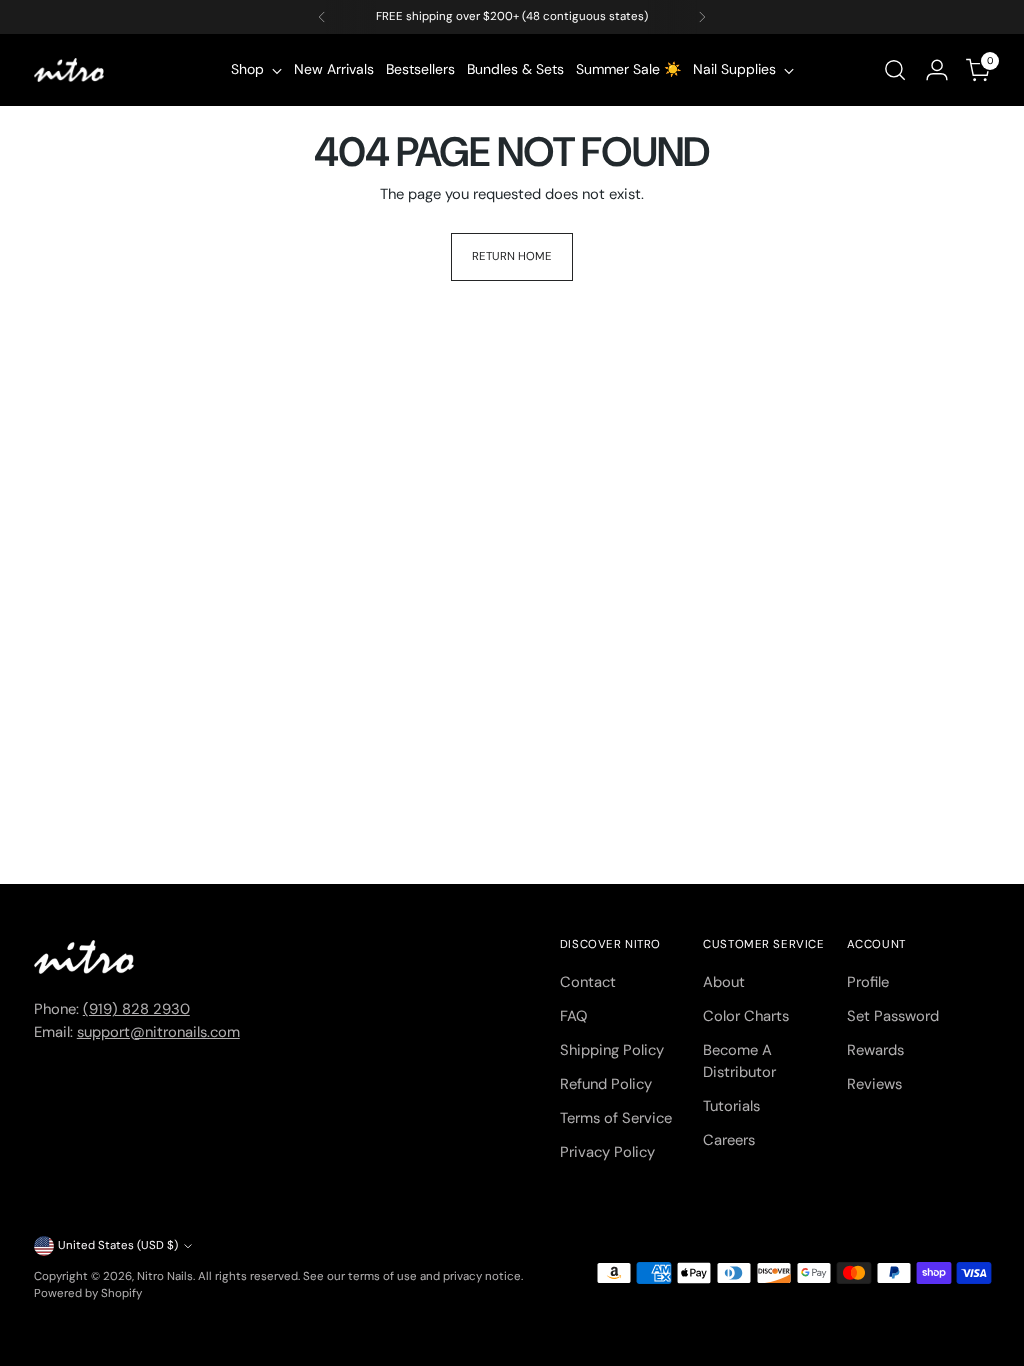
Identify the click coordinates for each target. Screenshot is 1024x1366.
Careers (729, 1140)
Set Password (893, 1016)
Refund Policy (606, 1084)
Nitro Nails (165, 1276)
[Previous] (322, 17)
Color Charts (746, 1016)
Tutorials (731, 1106)
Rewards (875, 1050)
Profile (868, 982)
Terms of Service (616, 1118)
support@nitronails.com (158, 1032)
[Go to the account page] (937, 70)
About (724, 982)
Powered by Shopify (88, 1293)
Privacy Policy (607, 1152)
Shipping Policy (612, 1050)
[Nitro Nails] (69, 70)
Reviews (874, 1084)
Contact (588, 982)
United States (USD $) (118, 1245)
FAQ (573, 1016)
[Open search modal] (895, 70)
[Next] (702, 17)
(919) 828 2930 (136, 1009)
